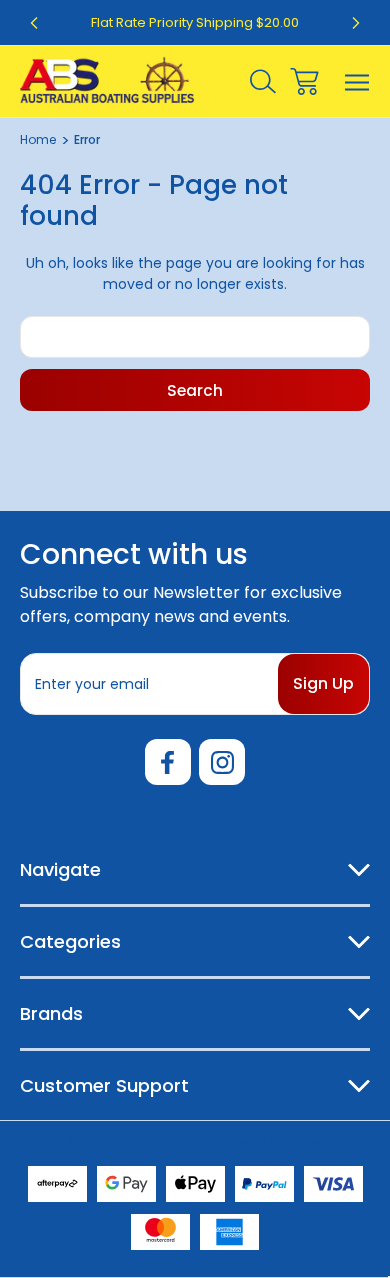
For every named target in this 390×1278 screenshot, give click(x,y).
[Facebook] (168, 762)
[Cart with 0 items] (304, 81)
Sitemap (299, 1142)
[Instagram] (222, 762)
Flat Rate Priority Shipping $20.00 (195, 22)
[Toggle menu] (357, 81)
